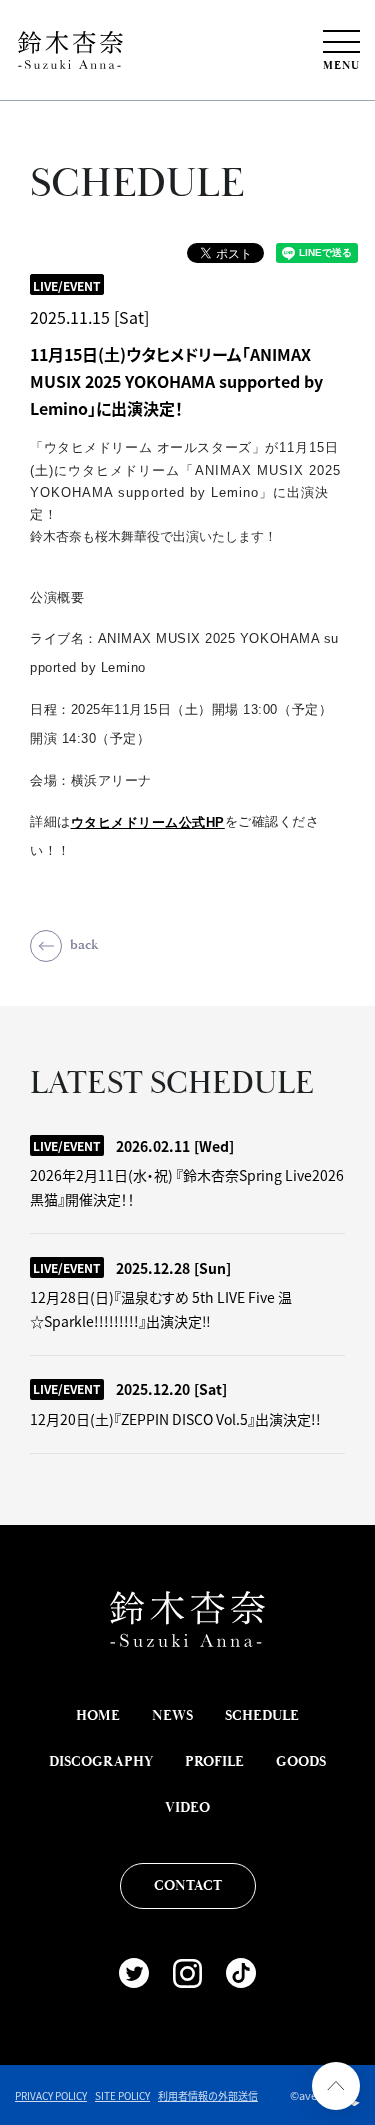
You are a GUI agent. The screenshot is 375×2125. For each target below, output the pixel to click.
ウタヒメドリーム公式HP (148, 822)
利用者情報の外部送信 (208, 2095)
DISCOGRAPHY (101, 1762)
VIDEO (187, 1808)
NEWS (172, 1716)
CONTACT (188, 1886)
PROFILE (214, 1762)
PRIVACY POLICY (51, 2095)
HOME (98, 1716)
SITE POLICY (122, 2095)
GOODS (301, 1762)
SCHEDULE (262, 1716)
